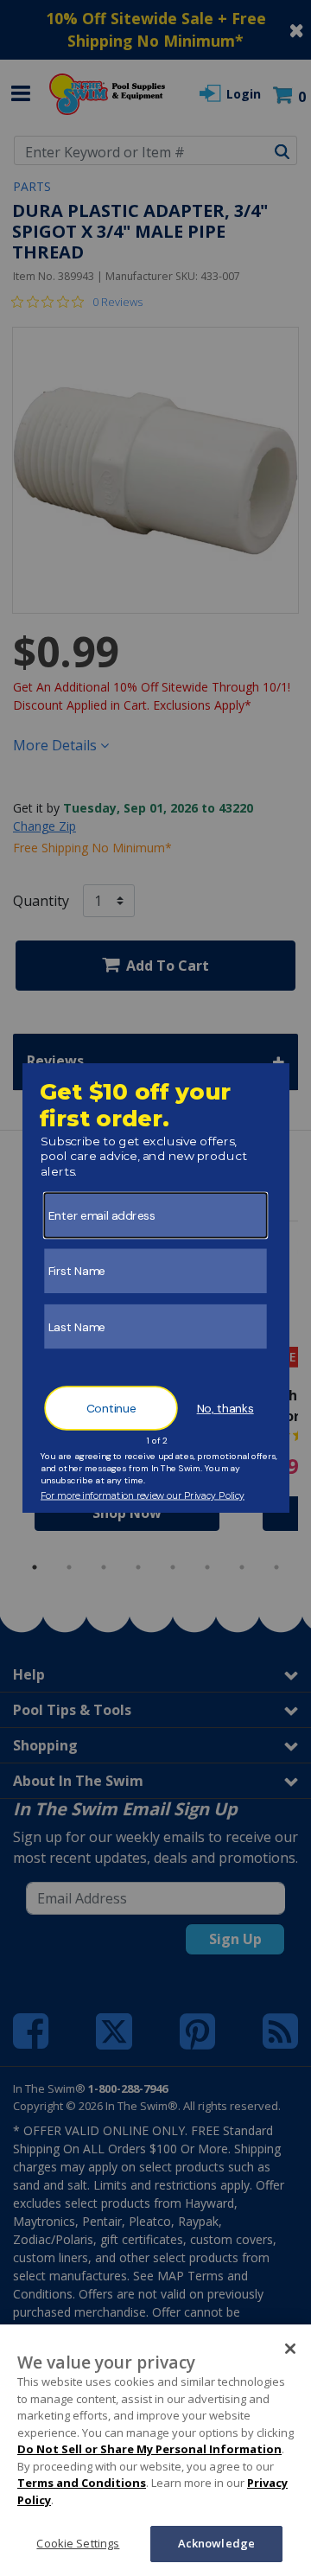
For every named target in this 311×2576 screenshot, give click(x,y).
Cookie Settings (78, 2543)
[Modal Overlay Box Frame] (156, 1288)
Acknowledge (216, 2543)
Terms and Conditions (82, 2483)
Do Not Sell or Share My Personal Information (149, 2449)
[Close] (290, 2349)
